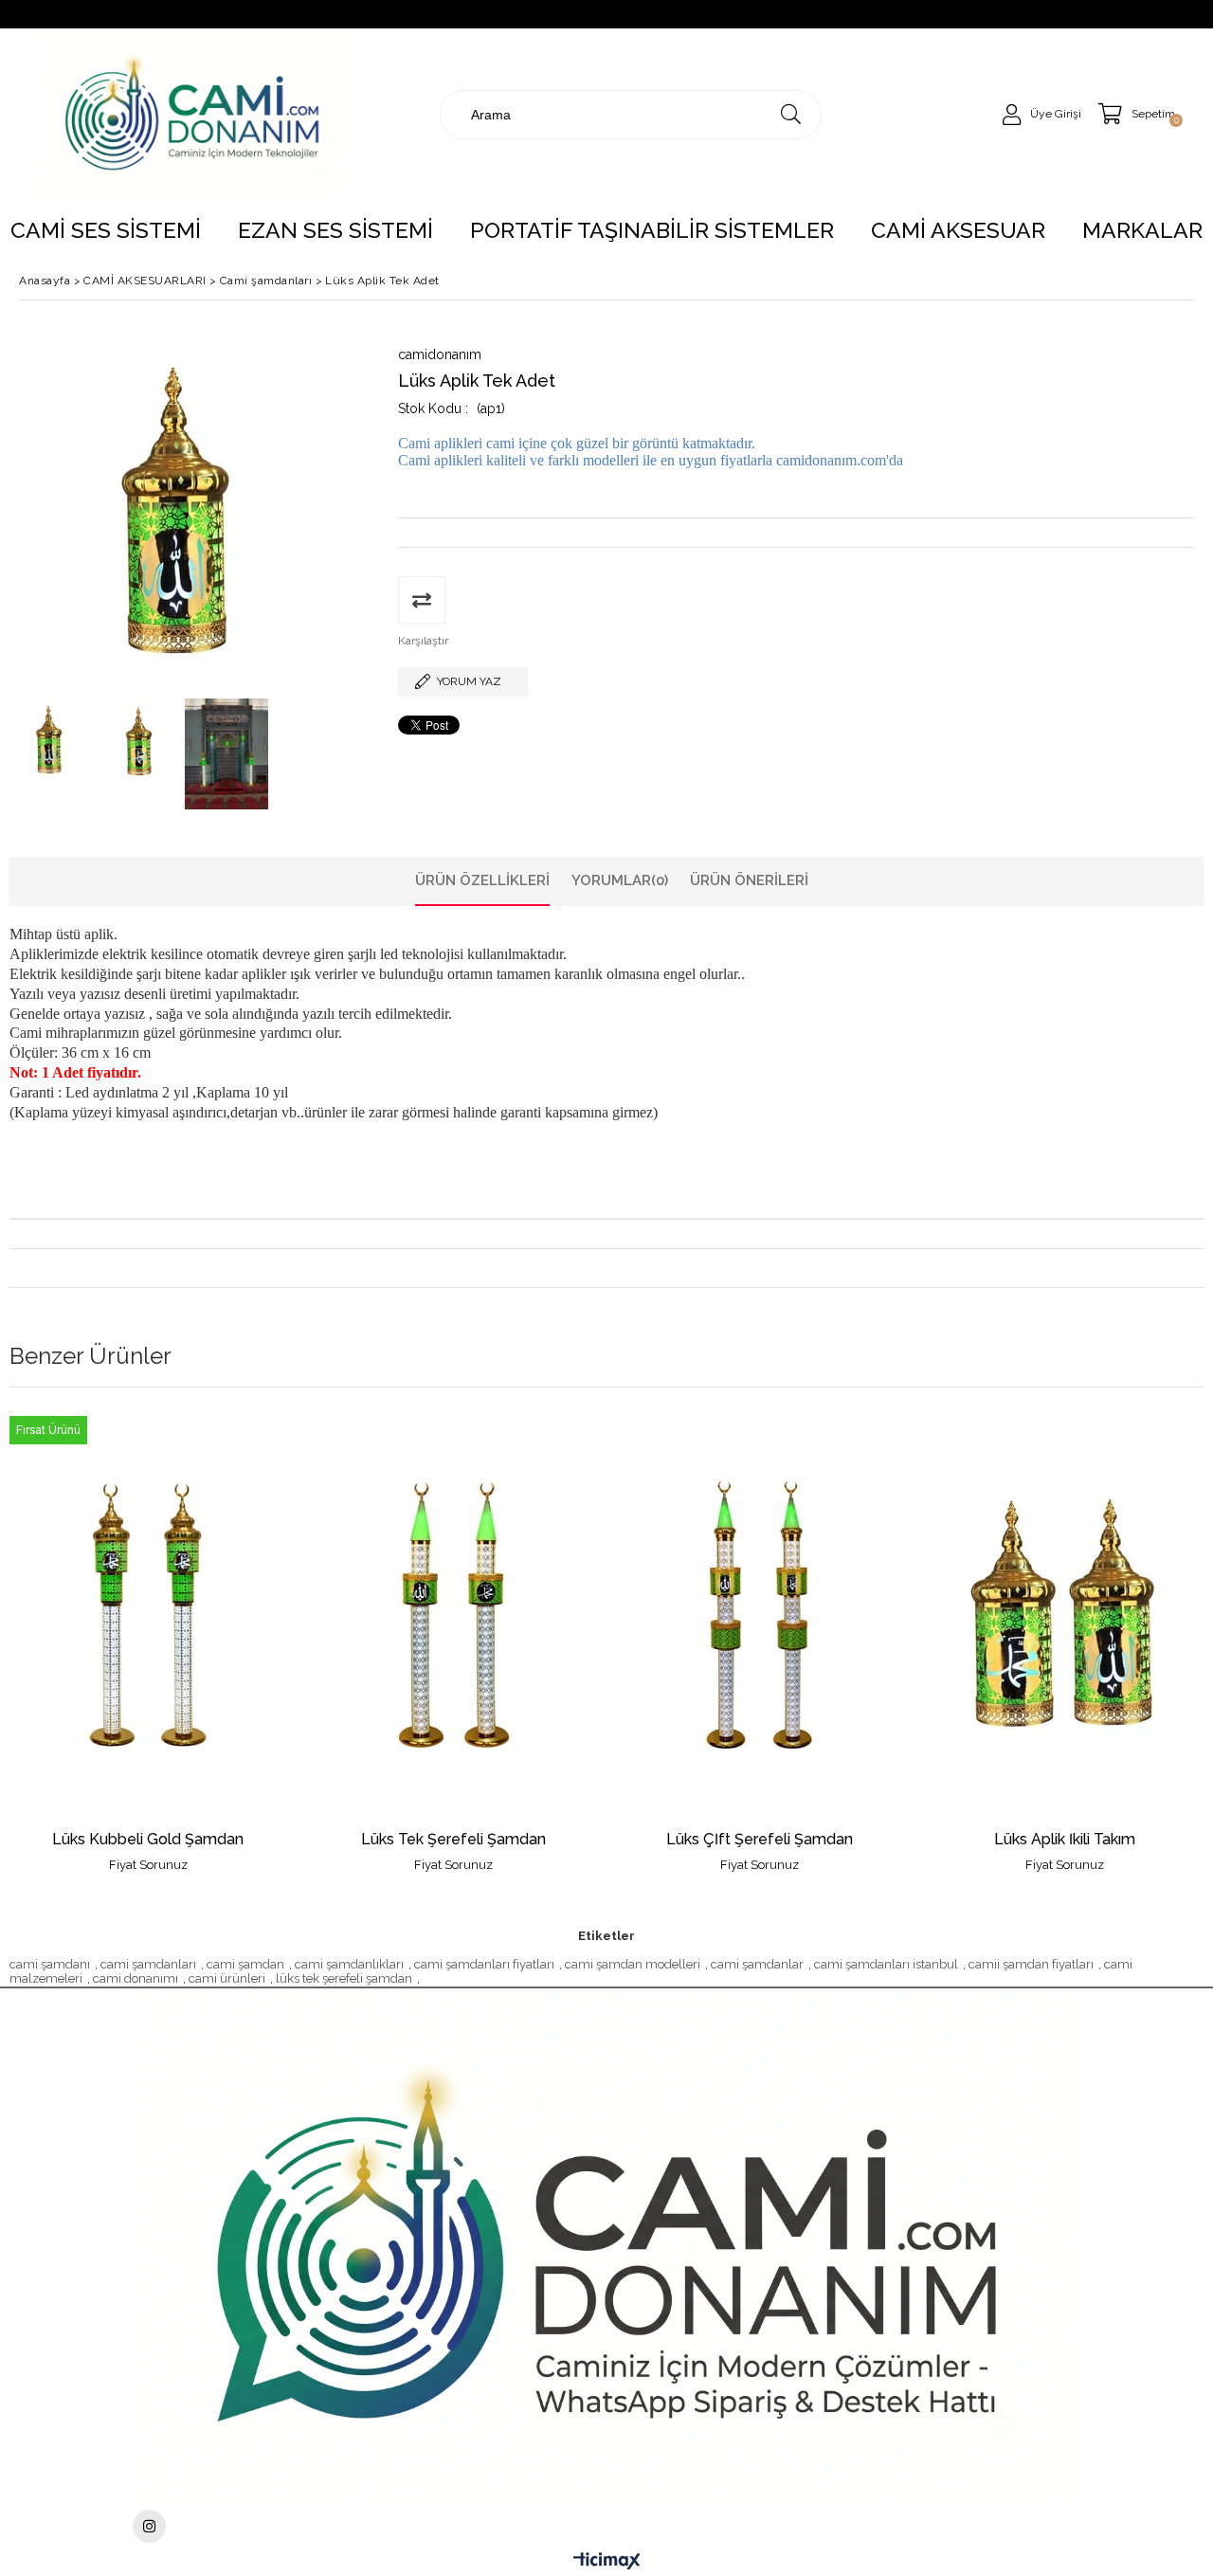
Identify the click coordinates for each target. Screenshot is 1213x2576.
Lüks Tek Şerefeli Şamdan (453, 1840)
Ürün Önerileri (749, 880)
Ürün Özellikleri (482, 880)
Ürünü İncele (215, 1640)
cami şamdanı (50, 1964)
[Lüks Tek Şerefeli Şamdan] (454, 1615)
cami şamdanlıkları (349, 1964)
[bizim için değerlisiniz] (192, 114)
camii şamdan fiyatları (1031, 1964)
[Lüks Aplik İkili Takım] (1066, 1615)
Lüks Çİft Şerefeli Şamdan (760, 1840)
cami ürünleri (227, 1978)
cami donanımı (136, 1978)
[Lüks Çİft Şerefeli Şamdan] (760, 1615)
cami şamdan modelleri (633, 1964)
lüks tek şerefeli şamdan (344, 1978)
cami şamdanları (148, 1964)
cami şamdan (245, 1964)
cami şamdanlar (757, 1964)
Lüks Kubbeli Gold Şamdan (148, 1840)
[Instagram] (149, 2526)
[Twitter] (606, 2247)
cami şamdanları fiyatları (484, 1964)
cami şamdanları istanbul (886, 1964)
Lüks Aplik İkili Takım (1065, 1840)
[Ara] (791, 115)
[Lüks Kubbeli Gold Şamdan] (148, 1615)
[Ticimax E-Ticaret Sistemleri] (607, 2562)
